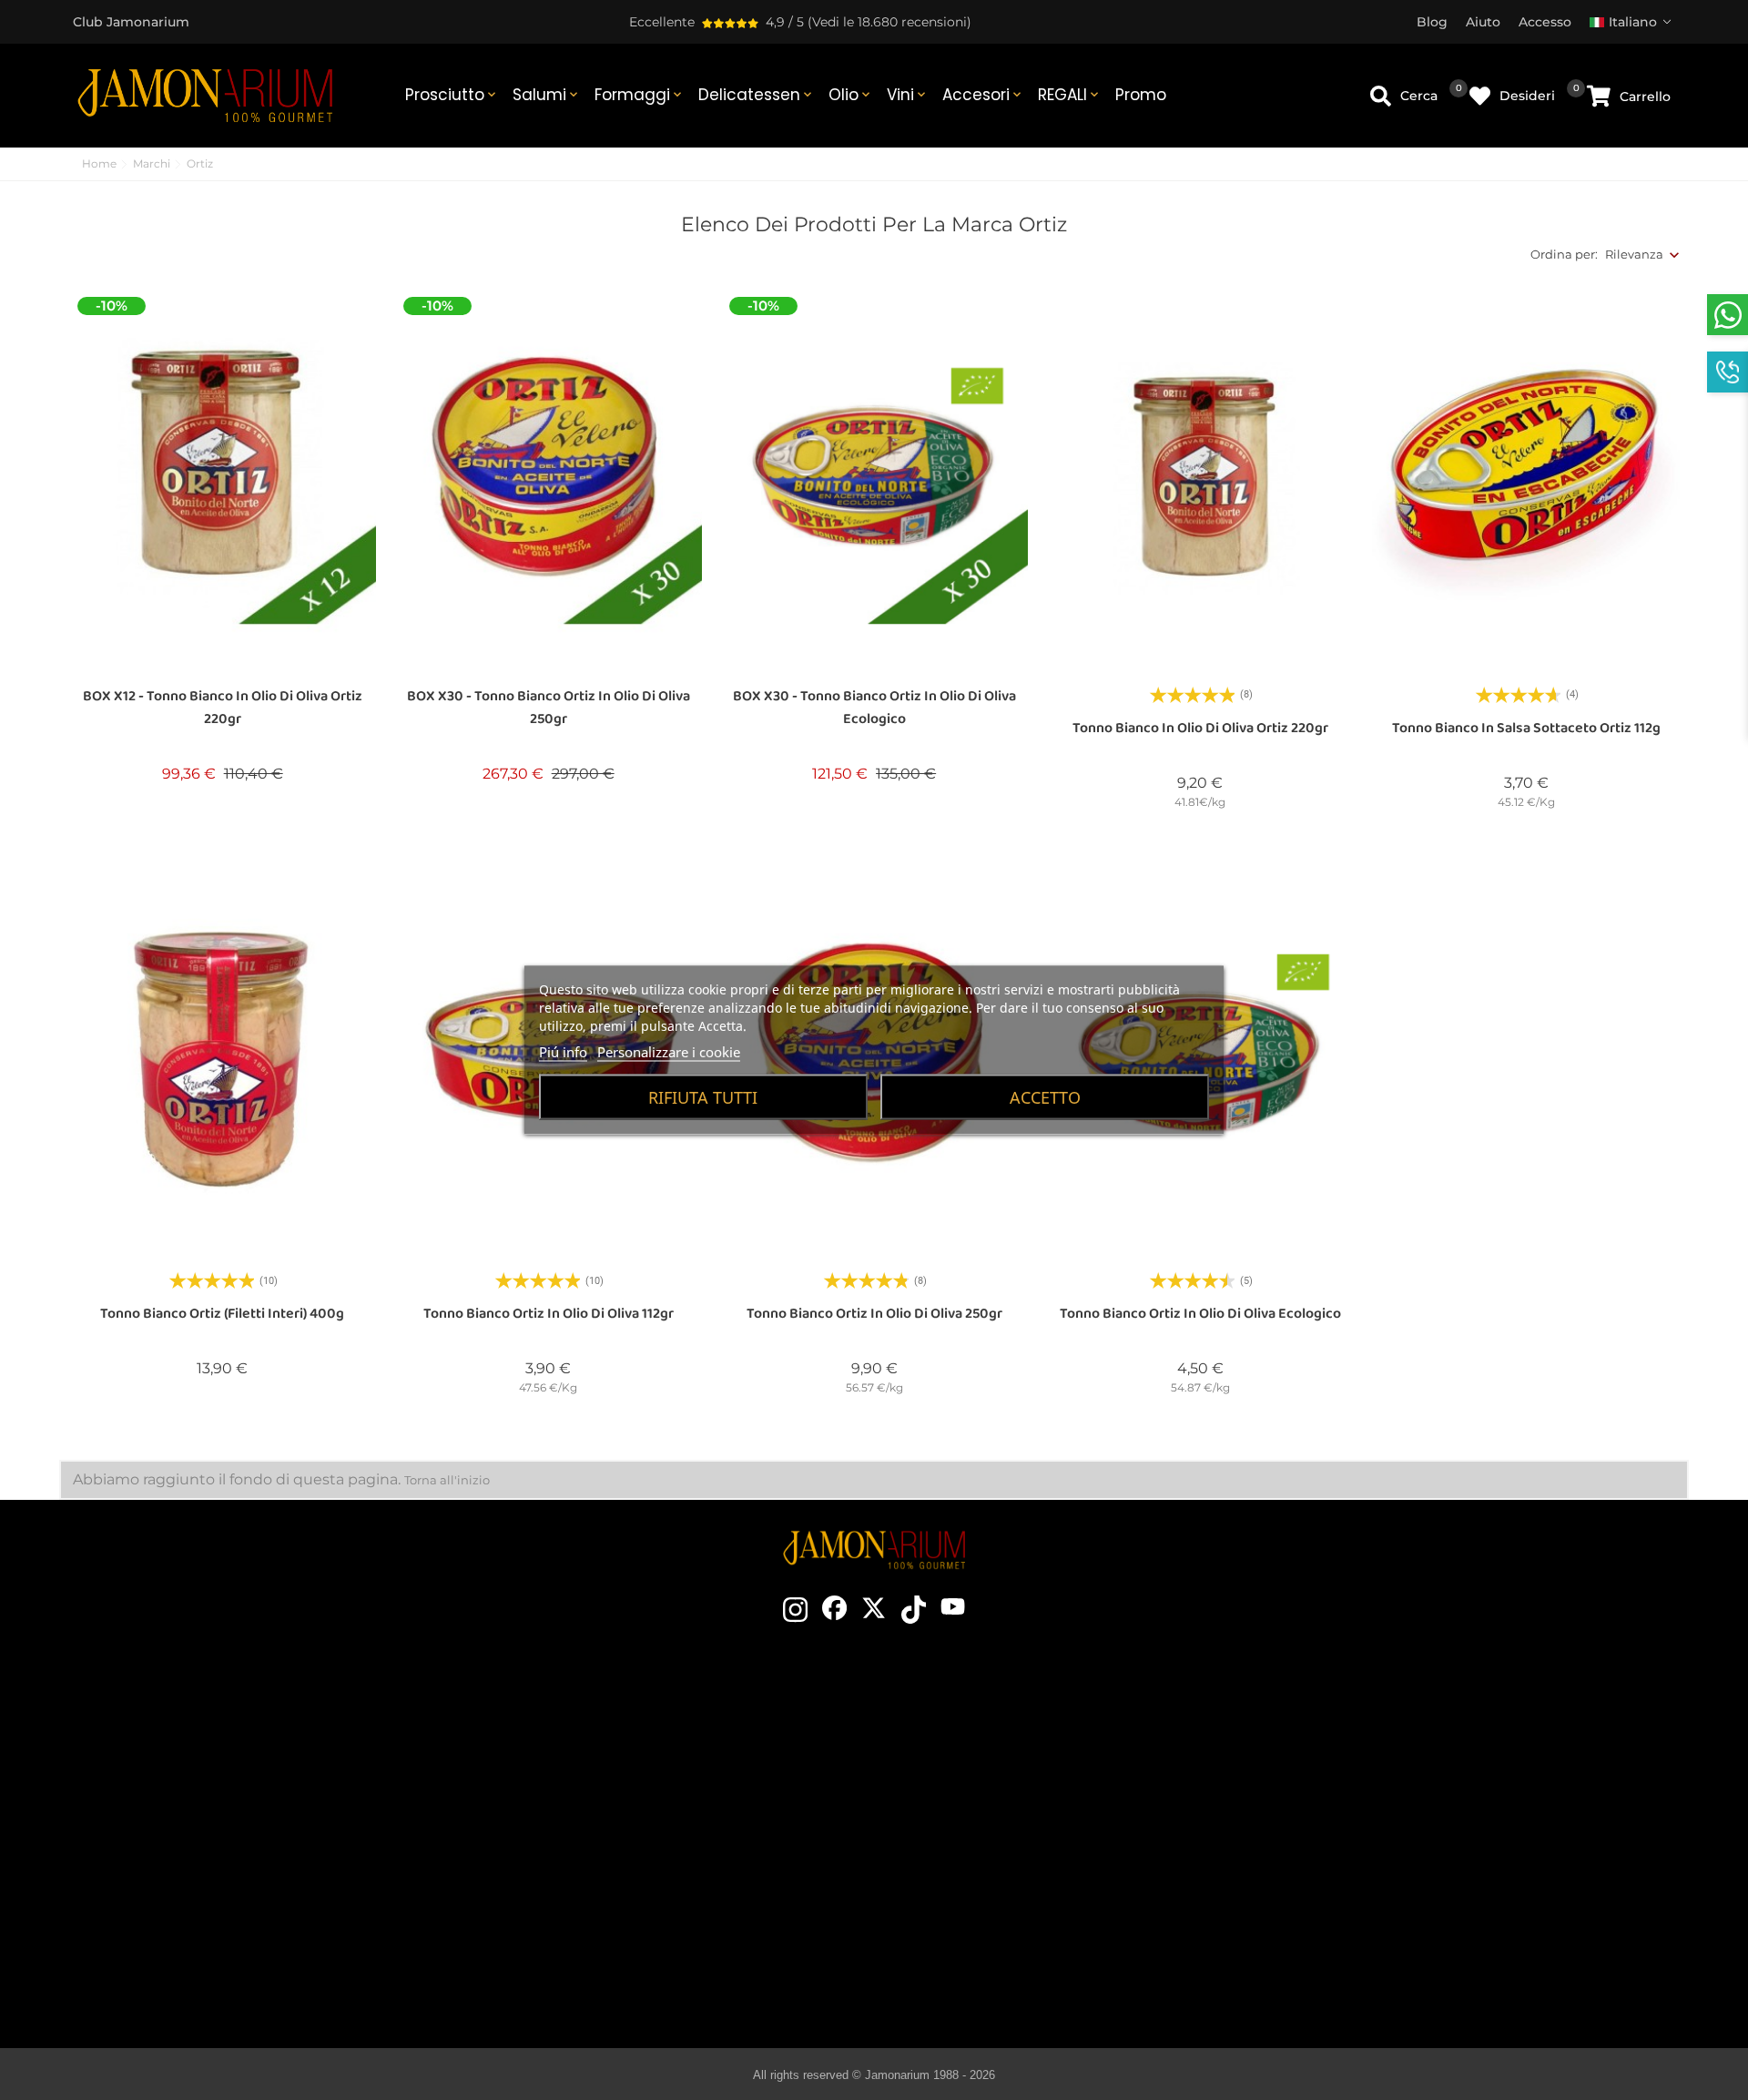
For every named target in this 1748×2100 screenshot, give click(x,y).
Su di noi (627, 1809)
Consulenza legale (1402, 1809)
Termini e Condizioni (1402, 1782)
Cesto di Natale (627, 1837)
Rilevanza (1634, 254)
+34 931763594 (191, 1849)
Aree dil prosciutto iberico (1027, 1837)
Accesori (983, 95)
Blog (626, 1919)
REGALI (1070, 95)
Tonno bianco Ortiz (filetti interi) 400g (222, 1314)
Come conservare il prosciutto (1027, 1809)
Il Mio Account (1403, 1891)
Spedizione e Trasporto (1403, 1755)
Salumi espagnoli (1027, 1864)
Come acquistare (1403, 1728)
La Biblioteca (1027, 1973)
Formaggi (640, 95)
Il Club (627, 1755)
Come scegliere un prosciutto (1027, 1755)
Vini (908, 95)
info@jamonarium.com (229, 1779)
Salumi (547, 95)
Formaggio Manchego (1027, 1946)
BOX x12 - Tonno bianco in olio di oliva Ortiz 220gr (223, 708)
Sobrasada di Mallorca (1027, 1919)
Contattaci (627, 1728)
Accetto (1045, 1097)
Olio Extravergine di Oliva (1027, 1891)
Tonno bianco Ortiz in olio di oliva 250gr (874, 1314)
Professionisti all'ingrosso (626, 1864)
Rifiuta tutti (703, 1097)
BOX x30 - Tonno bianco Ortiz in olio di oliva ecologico (874, 708)
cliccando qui (245, 1816)
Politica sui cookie (1402, 1837)
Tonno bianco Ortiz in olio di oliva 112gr (549, 1314)
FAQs (1403, 1864)
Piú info (563, 1052)
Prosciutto (452, 95)
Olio (851, 95)
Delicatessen (757, 95)
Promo (1141, 95)
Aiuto (1403, 1919)
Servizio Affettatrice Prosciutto (626, 1891)
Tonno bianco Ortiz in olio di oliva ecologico (1200, 1314)
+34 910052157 (284, 1849)
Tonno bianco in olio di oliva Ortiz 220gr (1200, 728)
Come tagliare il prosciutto (1027, 1782)
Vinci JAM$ (627, 1782)
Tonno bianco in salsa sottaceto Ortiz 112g (1526, 728)
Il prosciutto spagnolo (1027, 1728)
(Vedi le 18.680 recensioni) (889, 22)
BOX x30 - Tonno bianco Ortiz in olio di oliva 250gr (549, 708)
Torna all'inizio (447, 1480)
